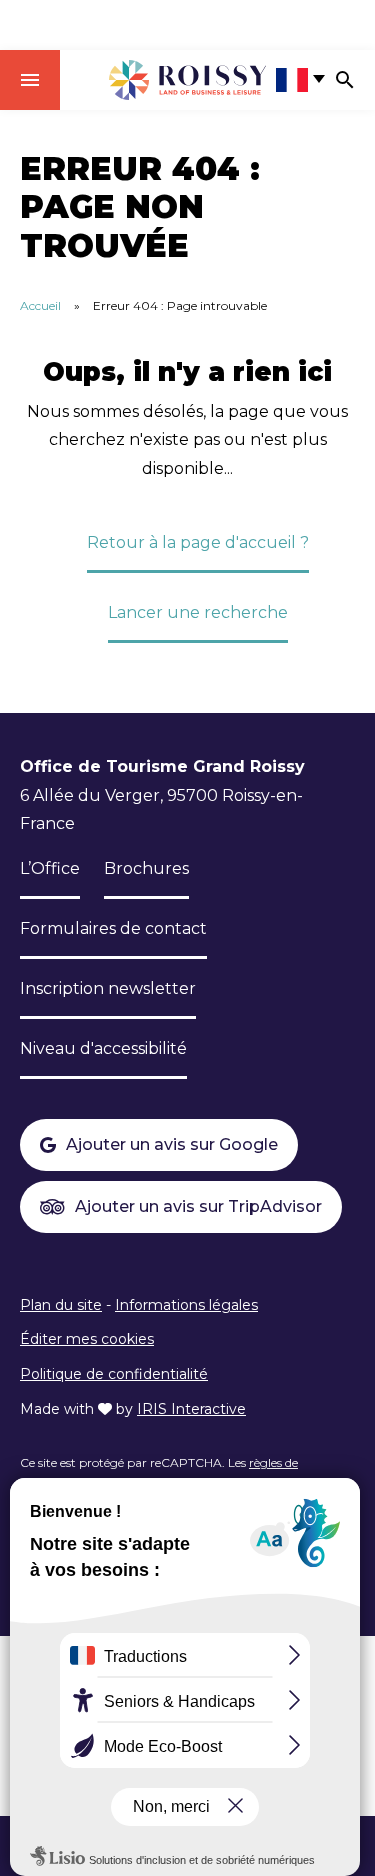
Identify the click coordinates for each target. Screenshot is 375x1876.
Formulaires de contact (113, 928)
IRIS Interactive (191, 1409)
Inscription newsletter (108, 988)
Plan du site (61, 1305)
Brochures (146, 868)
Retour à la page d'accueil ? (198, 542)
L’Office (50, 868)
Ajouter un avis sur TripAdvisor (198, 1206)
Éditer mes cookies (87, 1339)
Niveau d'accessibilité (103, 1048)
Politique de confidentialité (114, 1374)
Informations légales (186, 1305)
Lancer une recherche (198, 612)
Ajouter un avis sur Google (172, 1144)
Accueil (40, 305)
